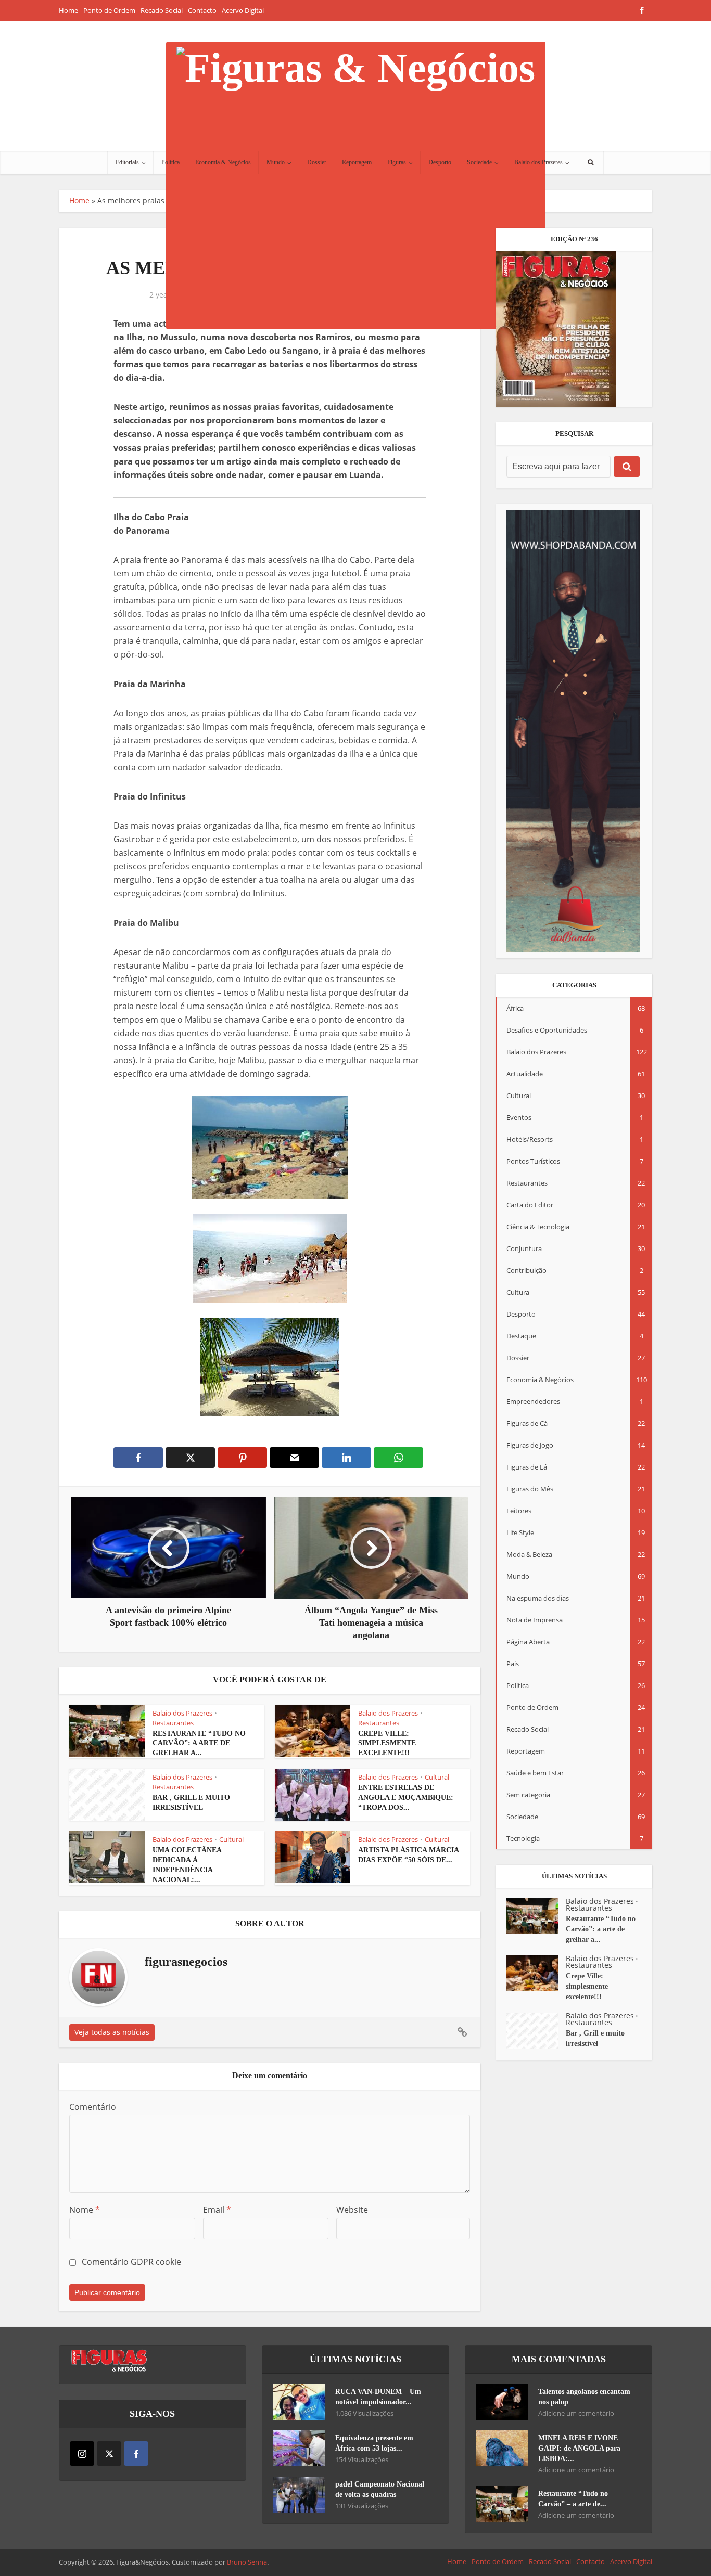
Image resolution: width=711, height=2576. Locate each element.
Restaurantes (173, 1723)
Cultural (437, 1777)
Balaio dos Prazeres (538, 162)
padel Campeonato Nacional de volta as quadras (380, 2489)
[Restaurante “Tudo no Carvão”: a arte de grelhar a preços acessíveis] (536, 1916)
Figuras (397, 162)
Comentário (93, 2107)
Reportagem (357, 162)
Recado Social (162, 10)
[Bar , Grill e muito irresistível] (536, 2031)
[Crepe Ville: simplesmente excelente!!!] (536, 1973)
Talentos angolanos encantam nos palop (584, 2397)
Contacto (202, 10)
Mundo (276, 162)
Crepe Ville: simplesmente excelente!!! (387, 1743)
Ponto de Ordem (109, 10)
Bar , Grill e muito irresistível (595, 2038)
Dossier (317, 162)
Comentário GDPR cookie (131, 2262)
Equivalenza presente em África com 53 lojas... (374, 2443)
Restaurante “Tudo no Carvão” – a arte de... (573, 2499)
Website (352, 2210)
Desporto (440, 162)
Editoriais (127, 162)
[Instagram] (82, 2453)
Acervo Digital (243, 10)
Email (217, 2210)
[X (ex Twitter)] (109, 2453)
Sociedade (479, 162)
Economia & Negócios (223, 162)
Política (170, 162)
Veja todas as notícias (112, 2032)
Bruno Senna (247, 2562)
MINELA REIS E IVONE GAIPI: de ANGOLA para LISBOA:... (579, 2448)
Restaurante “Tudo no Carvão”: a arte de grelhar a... (199, 1743)
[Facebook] (136, 2453)
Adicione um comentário (576, 2413)
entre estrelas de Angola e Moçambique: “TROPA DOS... (406, 1798)
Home (68, 10)
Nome (85, 2210)
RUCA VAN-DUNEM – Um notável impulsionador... (378, 2397)
